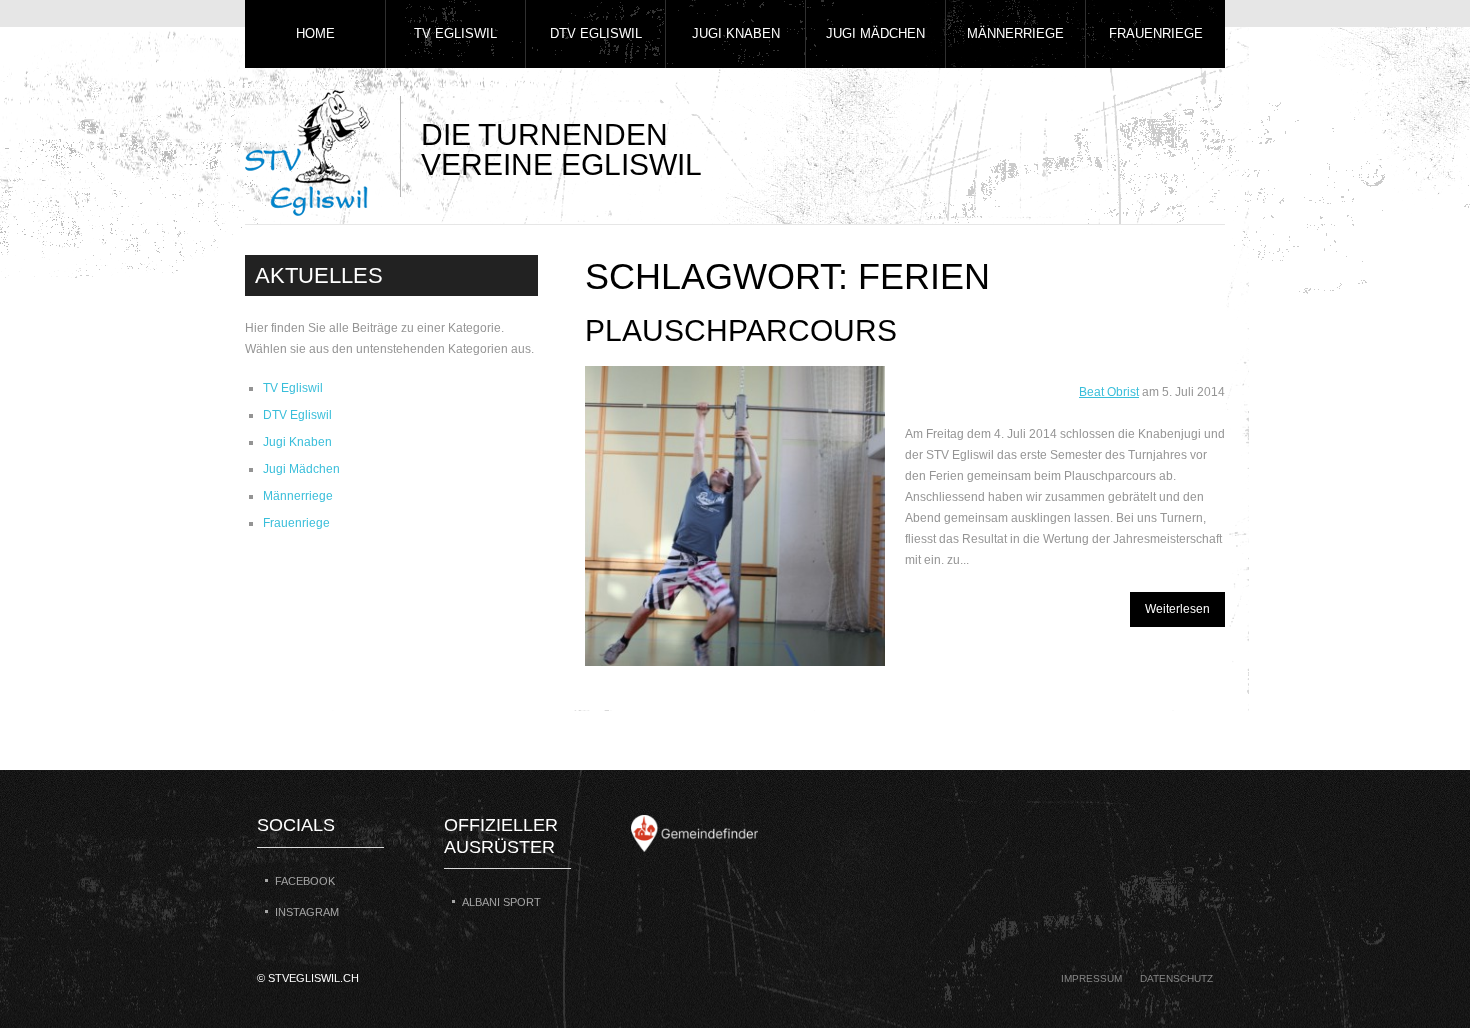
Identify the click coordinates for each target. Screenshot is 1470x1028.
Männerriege (1015, 33)
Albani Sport (501, 902)
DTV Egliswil (596, 33)
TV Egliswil (455, 33)
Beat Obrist (1109, 392)
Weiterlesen (1177, 609)
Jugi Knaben (736, 33)
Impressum (1091, 978)
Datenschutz (1176, 978)
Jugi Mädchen (875, 33)
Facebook (305, 881)
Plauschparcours (741, 330)
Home (315, 33)
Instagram (307, 912)
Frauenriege (1156, 33)
